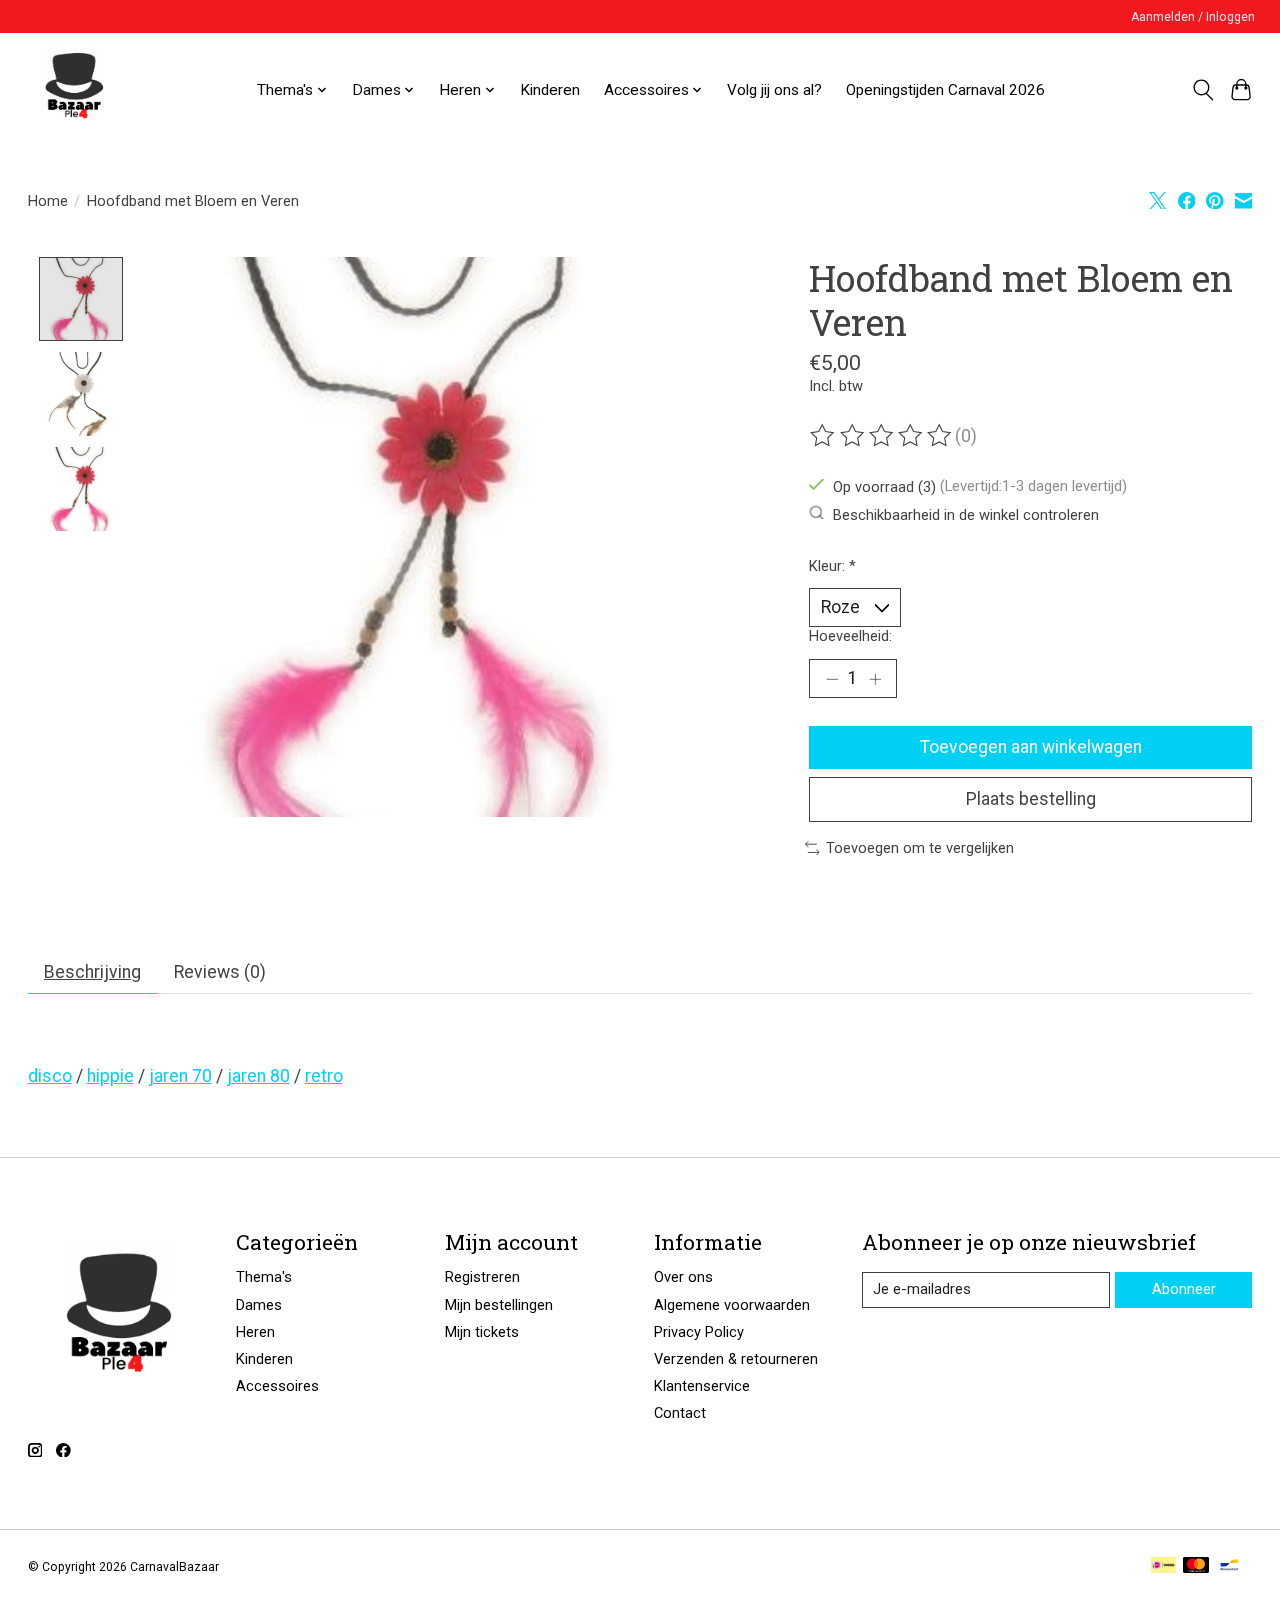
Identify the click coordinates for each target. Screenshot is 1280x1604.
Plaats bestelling (1031, 799)
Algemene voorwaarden (732, 1305)
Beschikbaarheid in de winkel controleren (966, 514)
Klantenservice (702, 1386)
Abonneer (1184, 1289)
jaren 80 (258, 1076)
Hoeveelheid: (850, 636)
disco (50, 1076)
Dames (259, 1305)
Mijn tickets (482, 1332)
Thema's (264, 1277)
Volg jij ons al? (774, 90)
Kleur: (832, 566)
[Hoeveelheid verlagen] (832, 679)
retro (324, 1076)
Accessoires (277, 1386)
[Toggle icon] (1202, 90)
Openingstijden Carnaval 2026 (945, 90)
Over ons (683, 1277)
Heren (255, 1332)
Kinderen (550, 90)
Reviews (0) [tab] (220, 972)
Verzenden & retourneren (736, 1359)
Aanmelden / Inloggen (1193, 17)
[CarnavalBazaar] (74, 90)
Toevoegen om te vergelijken (920, 848)
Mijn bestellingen (499, 1305)
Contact (680, 1413)
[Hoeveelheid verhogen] (875, 679)
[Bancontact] (1229, 1566)
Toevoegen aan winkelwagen (1031, 747)
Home (48, 201)
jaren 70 (180, 1076)
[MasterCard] (1196, 1566)
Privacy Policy (699, 1332)
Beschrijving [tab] (92, 972)
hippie (110, 1076)
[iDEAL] (1163, 1566)
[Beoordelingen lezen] (882, 436)
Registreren (482, 1277)
